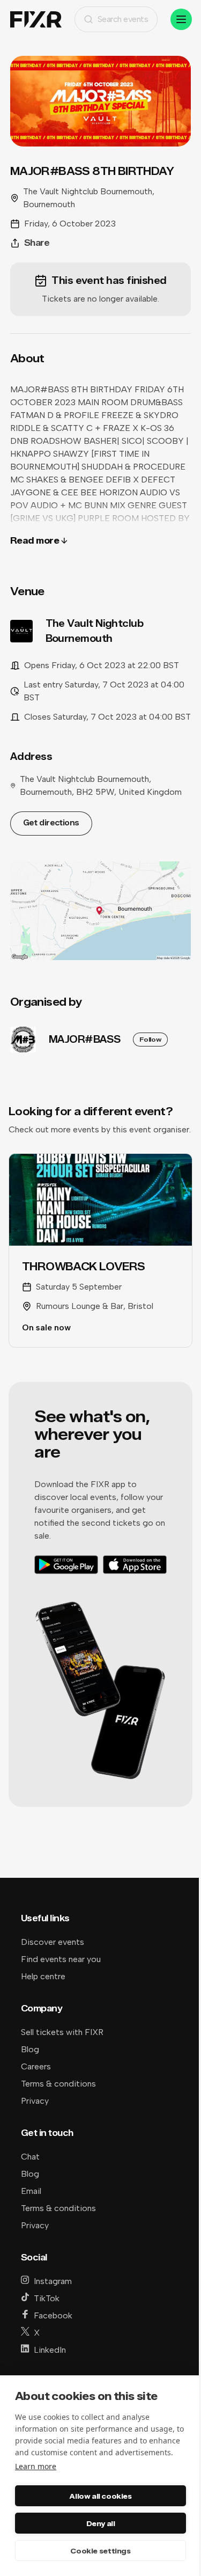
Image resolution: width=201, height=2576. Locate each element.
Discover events (53, 1942)
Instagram (53, 2281)
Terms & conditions (58, 2084)
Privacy (35, 2101)
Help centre (43, 1976)
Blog (30, 2049)
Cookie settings (100, 2551)
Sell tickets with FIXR (62, 2032)
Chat (30, 2157)
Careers (36, 2066)
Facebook (53, 2315)
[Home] (36, 20)
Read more (35, 541)
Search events (123, 19)
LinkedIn (50, 2350)
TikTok (47, 2298)
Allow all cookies (100, 2496)
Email (31, 2191)
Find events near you (61, 1959)
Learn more (36, 2466)
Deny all (101, 2523)
